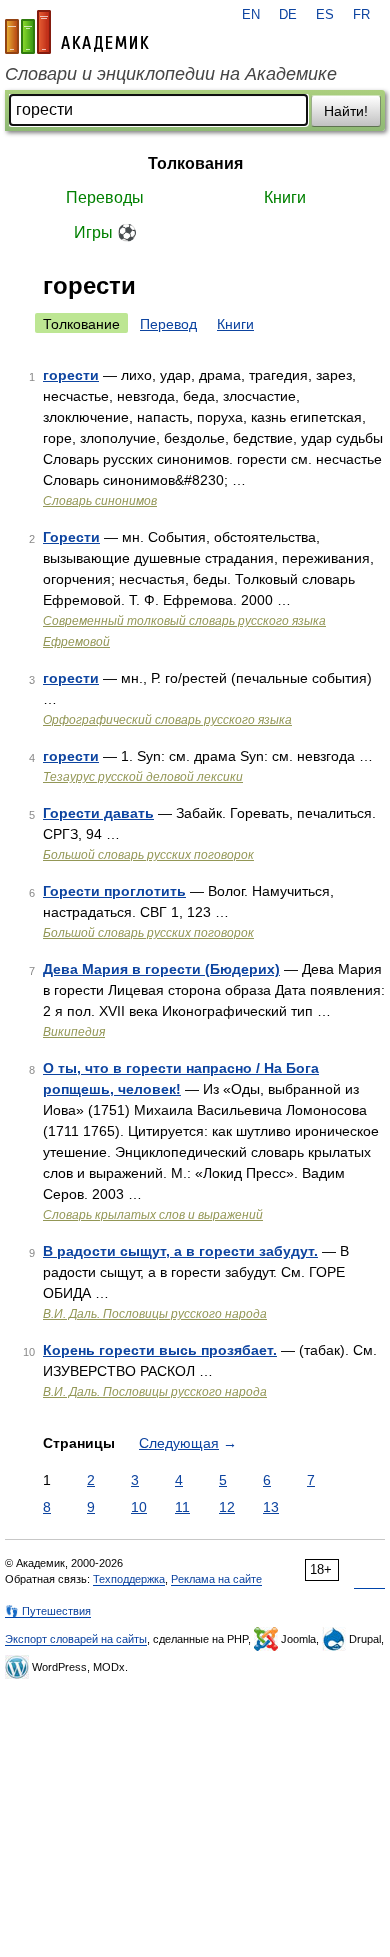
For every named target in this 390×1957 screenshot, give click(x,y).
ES (325, 15)
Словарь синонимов (100, 501)
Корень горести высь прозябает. (160, 1350)
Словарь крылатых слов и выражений (153, 1215)
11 (182, 1507)
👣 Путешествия (48, 1611)
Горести (71, 537)
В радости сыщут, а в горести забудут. (180, 1251)
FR (361, 15)
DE (288, 15)
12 (227, 1507)
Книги (285, 197)
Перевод (168, 324)
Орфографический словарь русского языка (167, 720)
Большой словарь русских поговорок (148, 855)
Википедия (74, 1032)
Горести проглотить (114, 891)
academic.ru (77, 32)
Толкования (195, 163)
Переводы (105, 197)
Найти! (346, 111)
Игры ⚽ (105, 232)
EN (251, 15)
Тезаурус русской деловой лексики (143, 777)
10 (139, 1507)
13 (271, 1507)
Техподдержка (129, 1579)
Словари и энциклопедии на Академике (171, 74)
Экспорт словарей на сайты (76, 1639)
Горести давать (98, 813)
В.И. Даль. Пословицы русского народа (155, 1314)
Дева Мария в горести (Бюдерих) (161, 969)
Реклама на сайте (216, 1579)
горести (71, 375)
